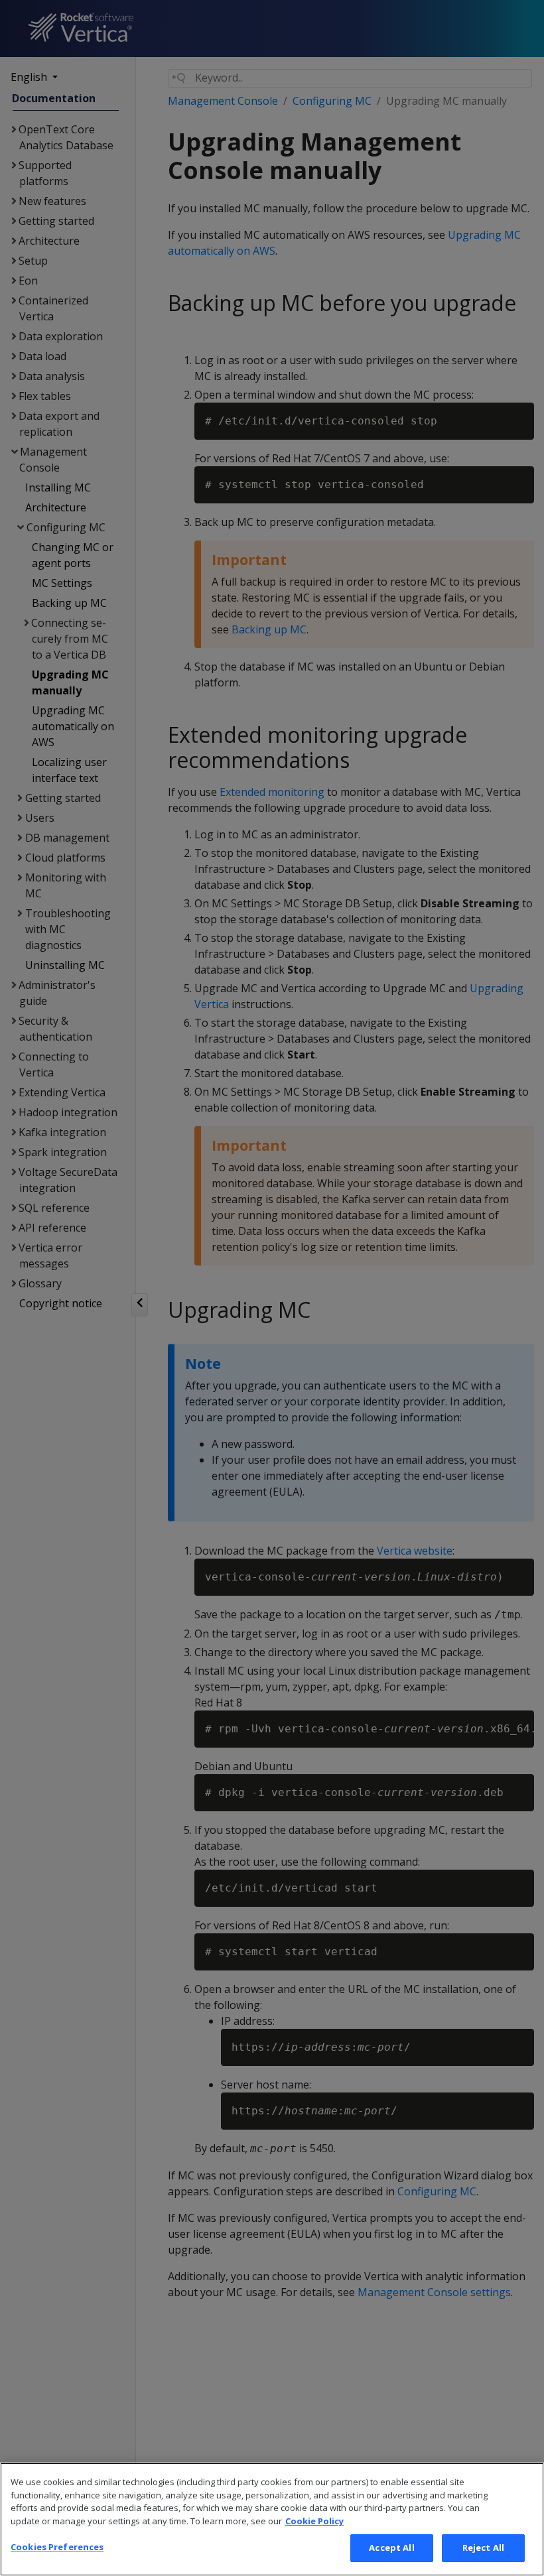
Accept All (391, 2547)
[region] (272, 2519)
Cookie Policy (314, 2521)
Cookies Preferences (57, 2547)
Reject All (483, 2547)
